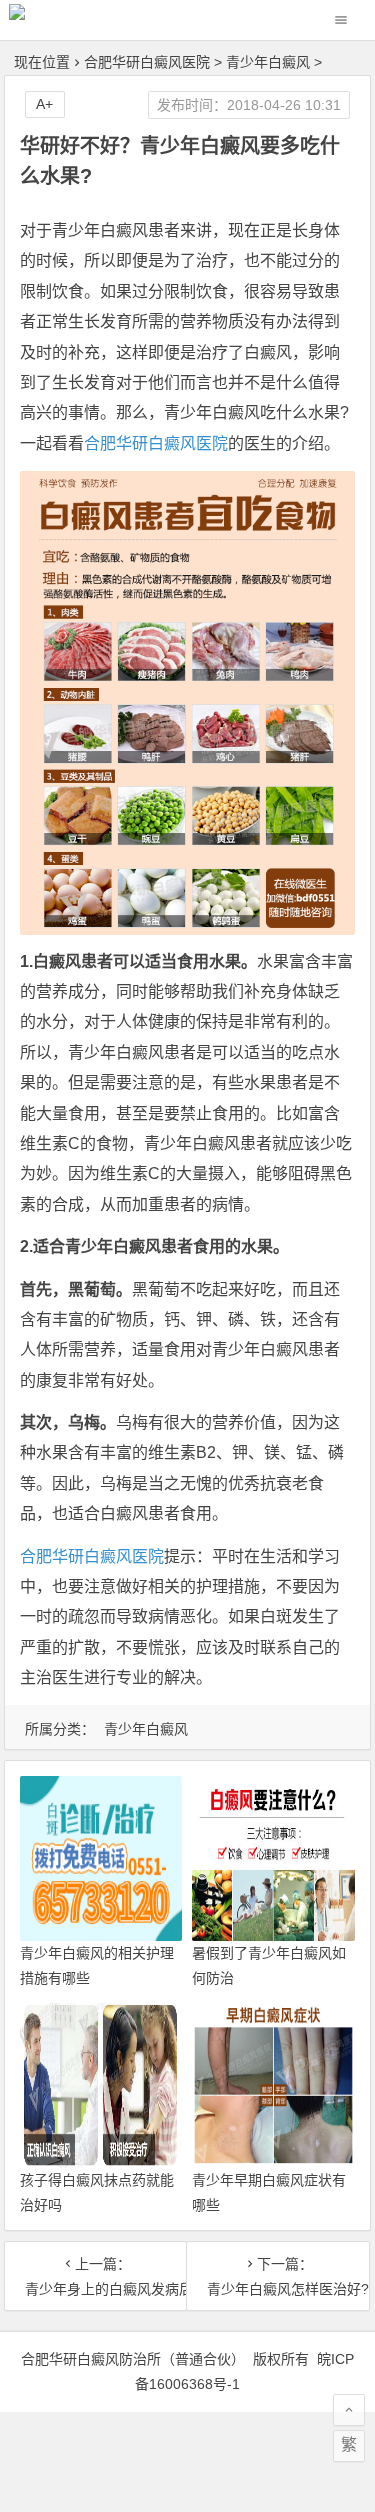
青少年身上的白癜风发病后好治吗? (96, 2289)
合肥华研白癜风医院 (147, 62)
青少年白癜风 (268, 62)
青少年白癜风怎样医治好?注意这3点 (278, 2289)
